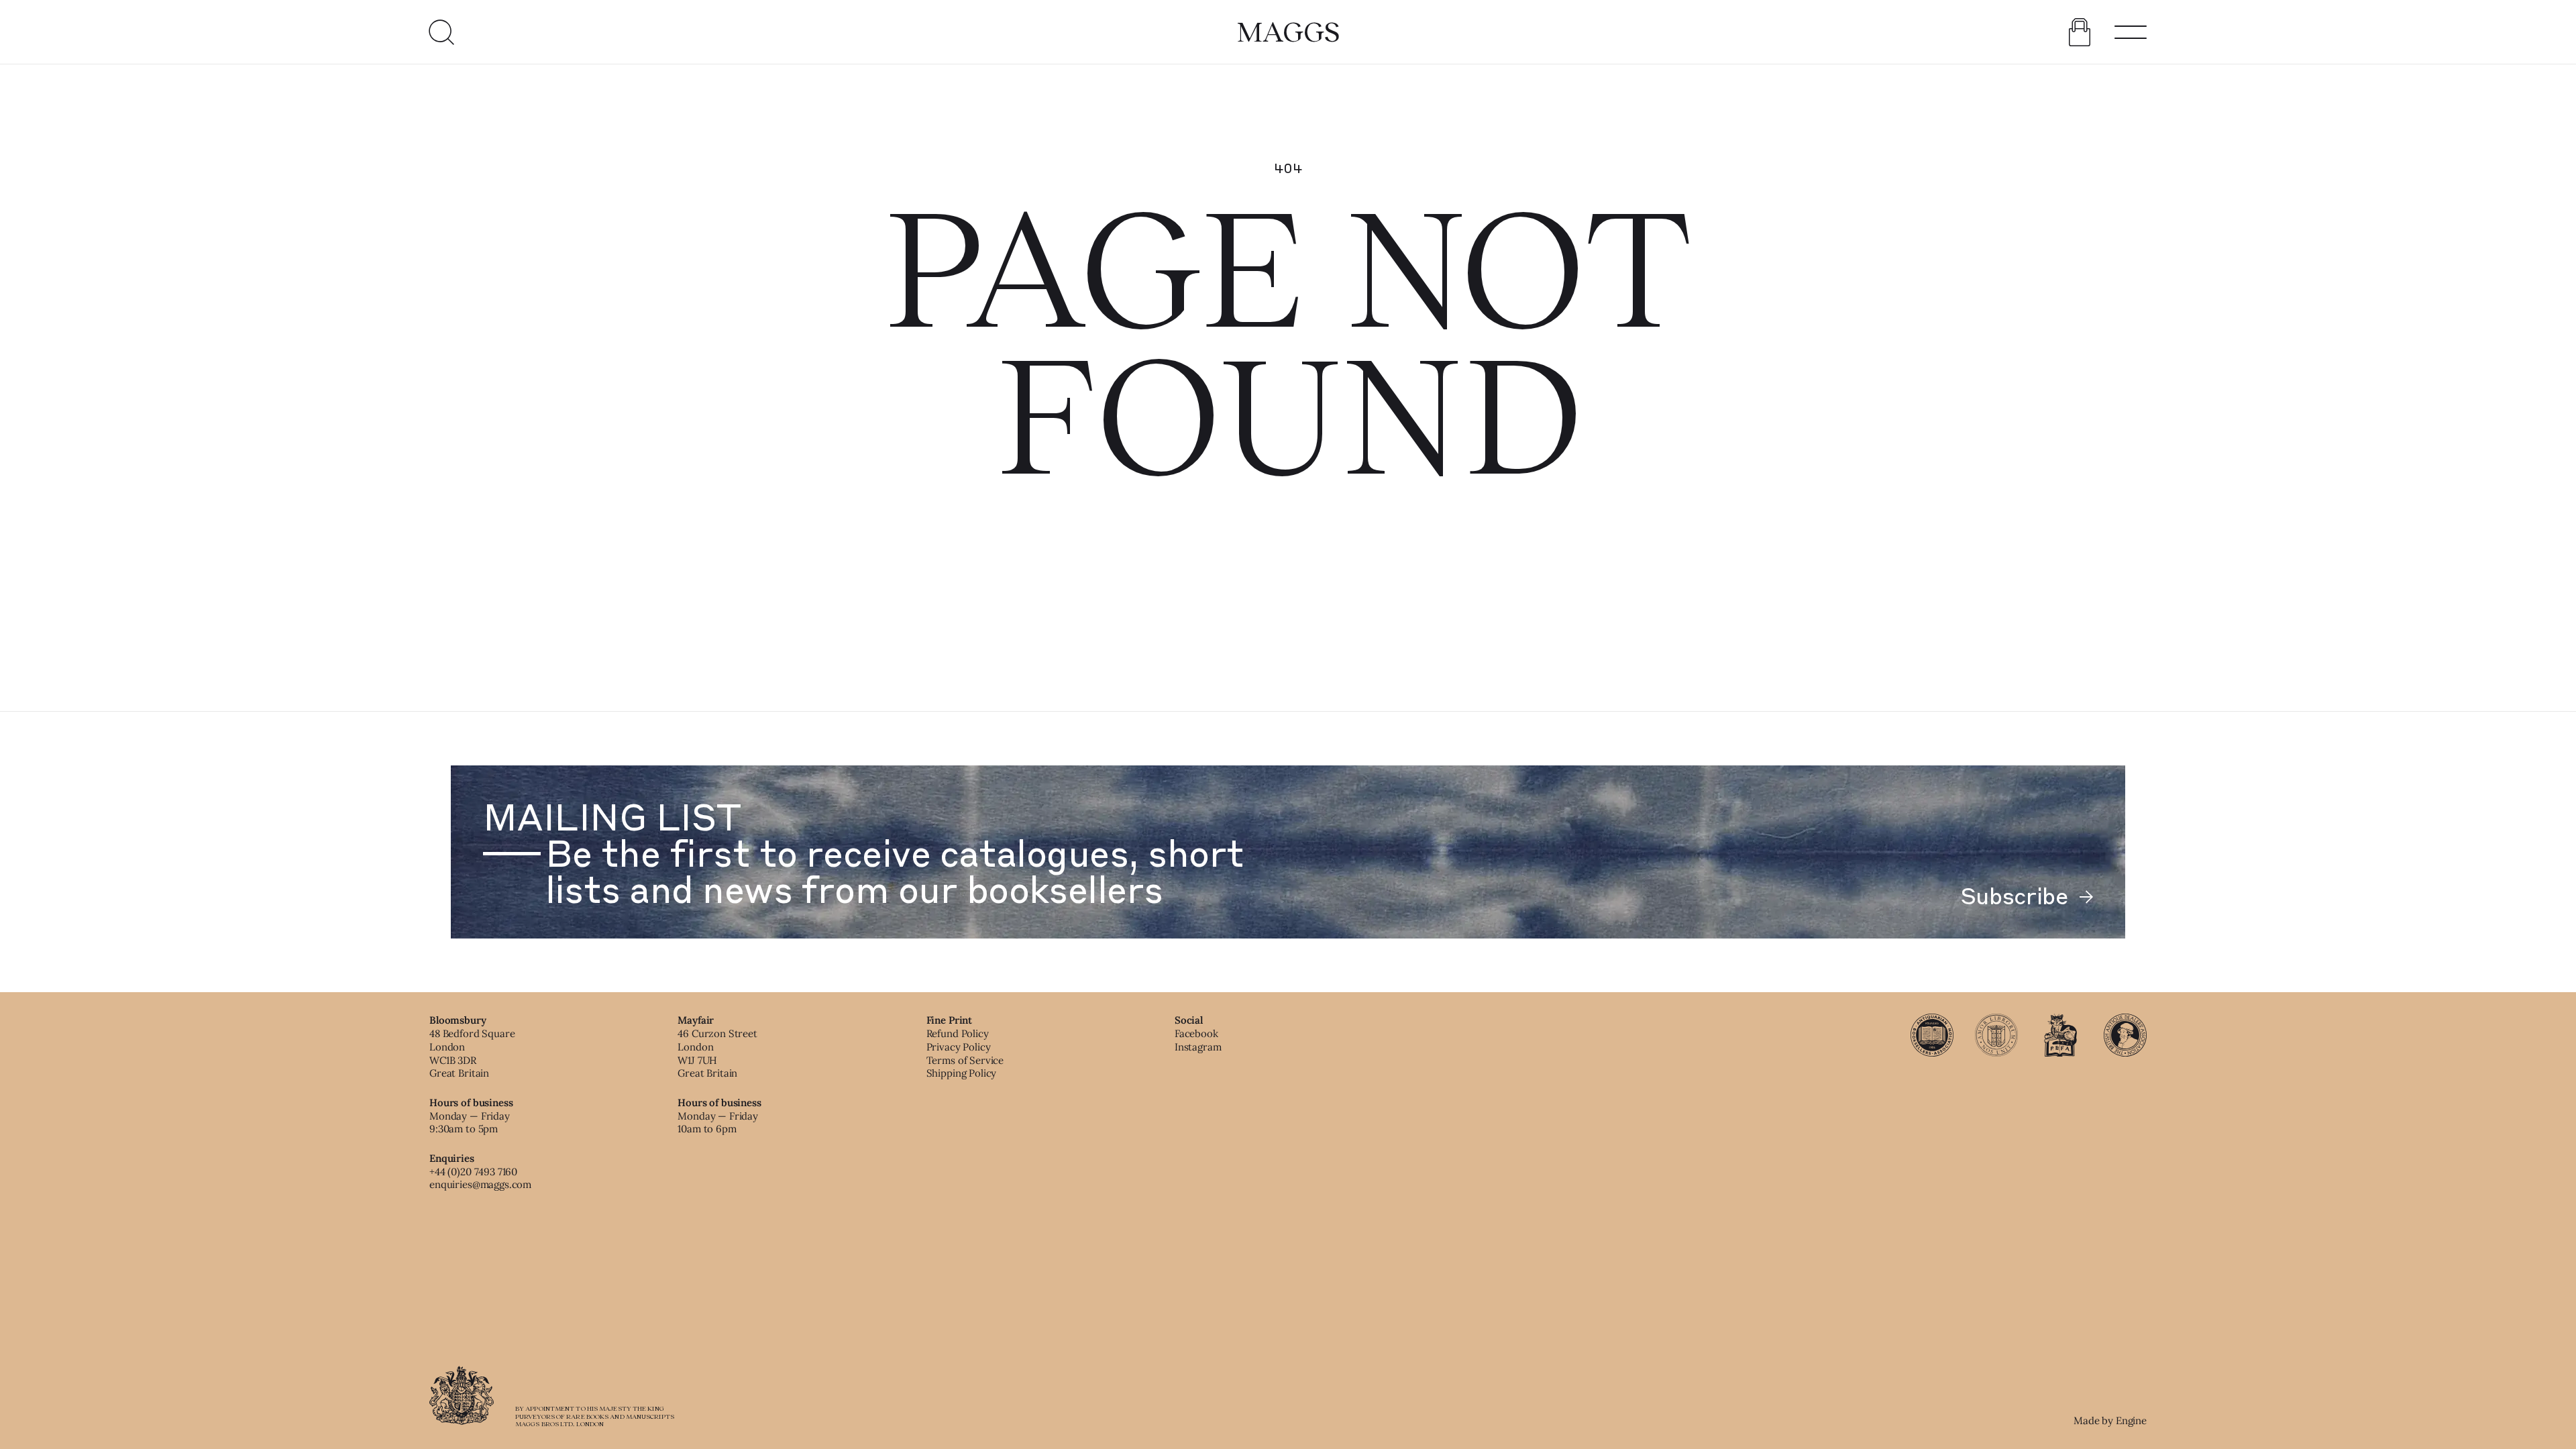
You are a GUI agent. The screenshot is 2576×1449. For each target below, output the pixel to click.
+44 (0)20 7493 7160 (473, 1172)
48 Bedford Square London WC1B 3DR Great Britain (472, 1053)
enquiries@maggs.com (480, 1184)
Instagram (1198, 1047)
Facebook (1196, 1033)
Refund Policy (958, 1033)
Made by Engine (2110, 1420)
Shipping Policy (962, 1073)
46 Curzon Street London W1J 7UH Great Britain (717, 1053)
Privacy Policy (959, 1047)
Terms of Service (965, 1060)
